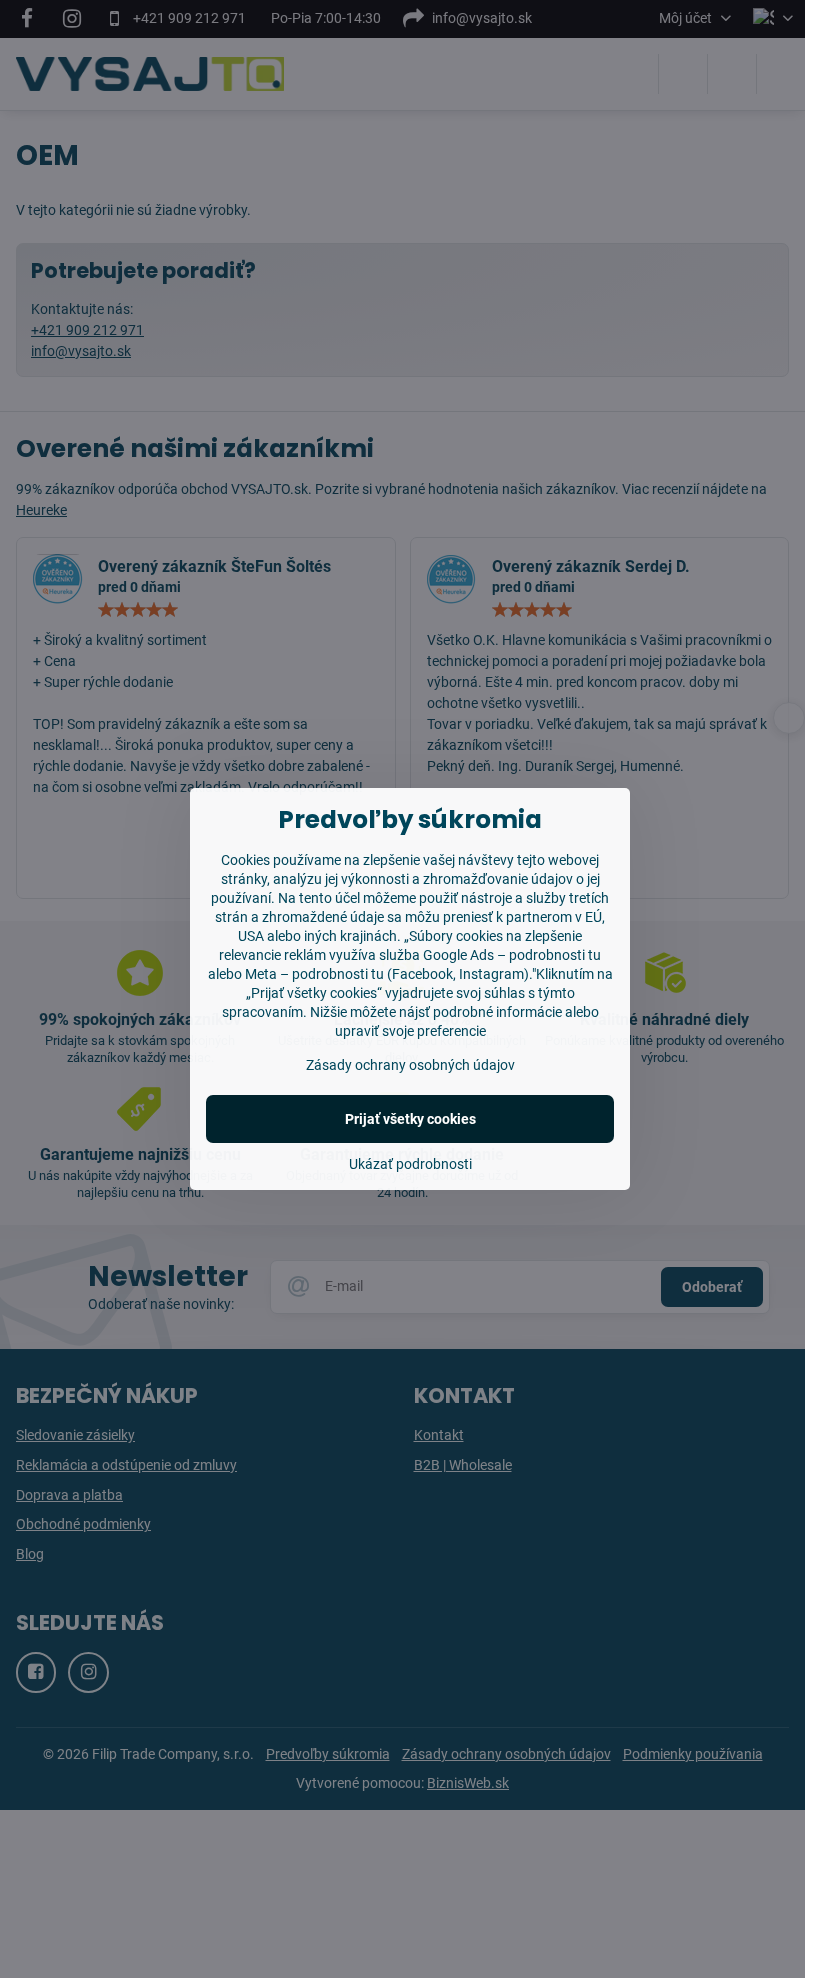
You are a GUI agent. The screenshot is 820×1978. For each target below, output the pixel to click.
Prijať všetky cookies (410, 1119)
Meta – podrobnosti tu (314, 974)
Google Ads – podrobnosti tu (512, 955)
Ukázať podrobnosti (410, 1164)
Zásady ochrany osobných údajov (410, 1065)
